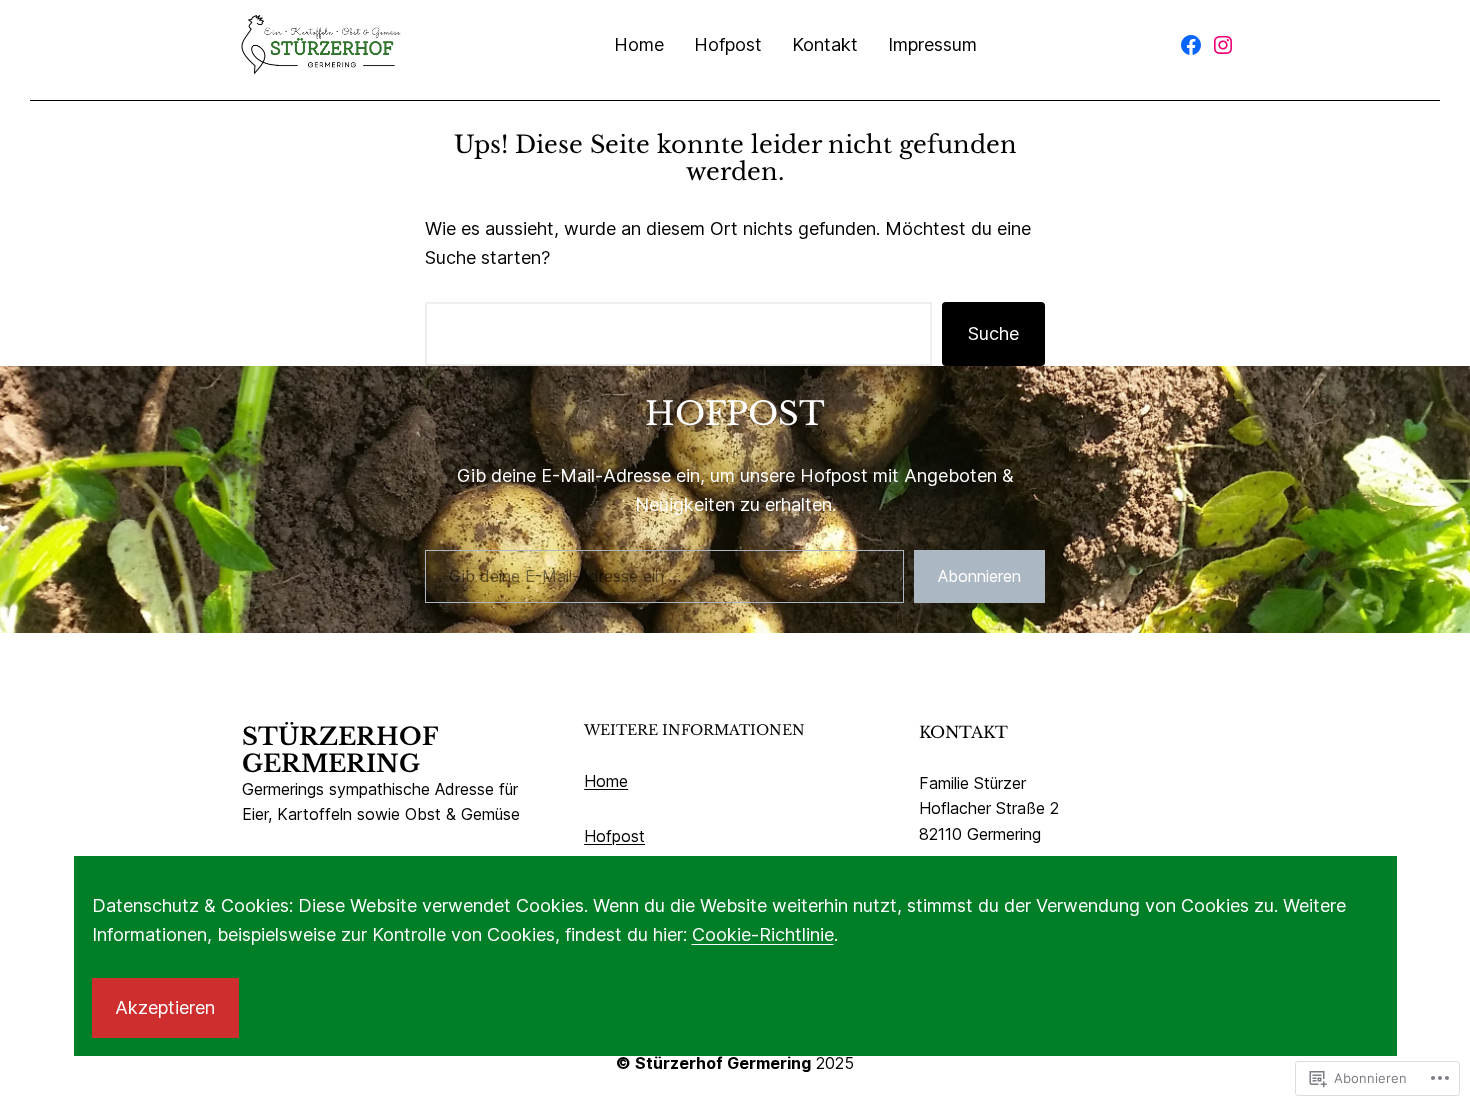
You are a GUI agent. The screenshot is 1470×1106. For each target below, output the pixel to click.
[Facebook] (1191, 45)
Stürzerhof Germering (340, 750)
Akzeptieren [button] (165, 1007)
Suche (993, 333)
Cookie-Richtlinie (763, 934)
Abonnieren (979, 576)
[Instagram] (1223, 45)
